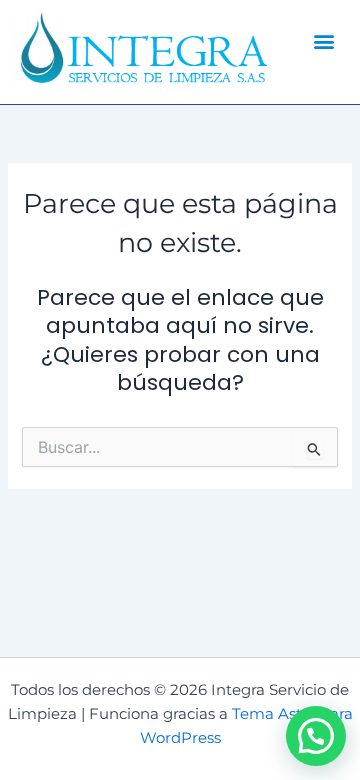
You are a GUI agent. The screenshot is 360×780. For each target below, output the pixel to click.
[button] (324, 40)
